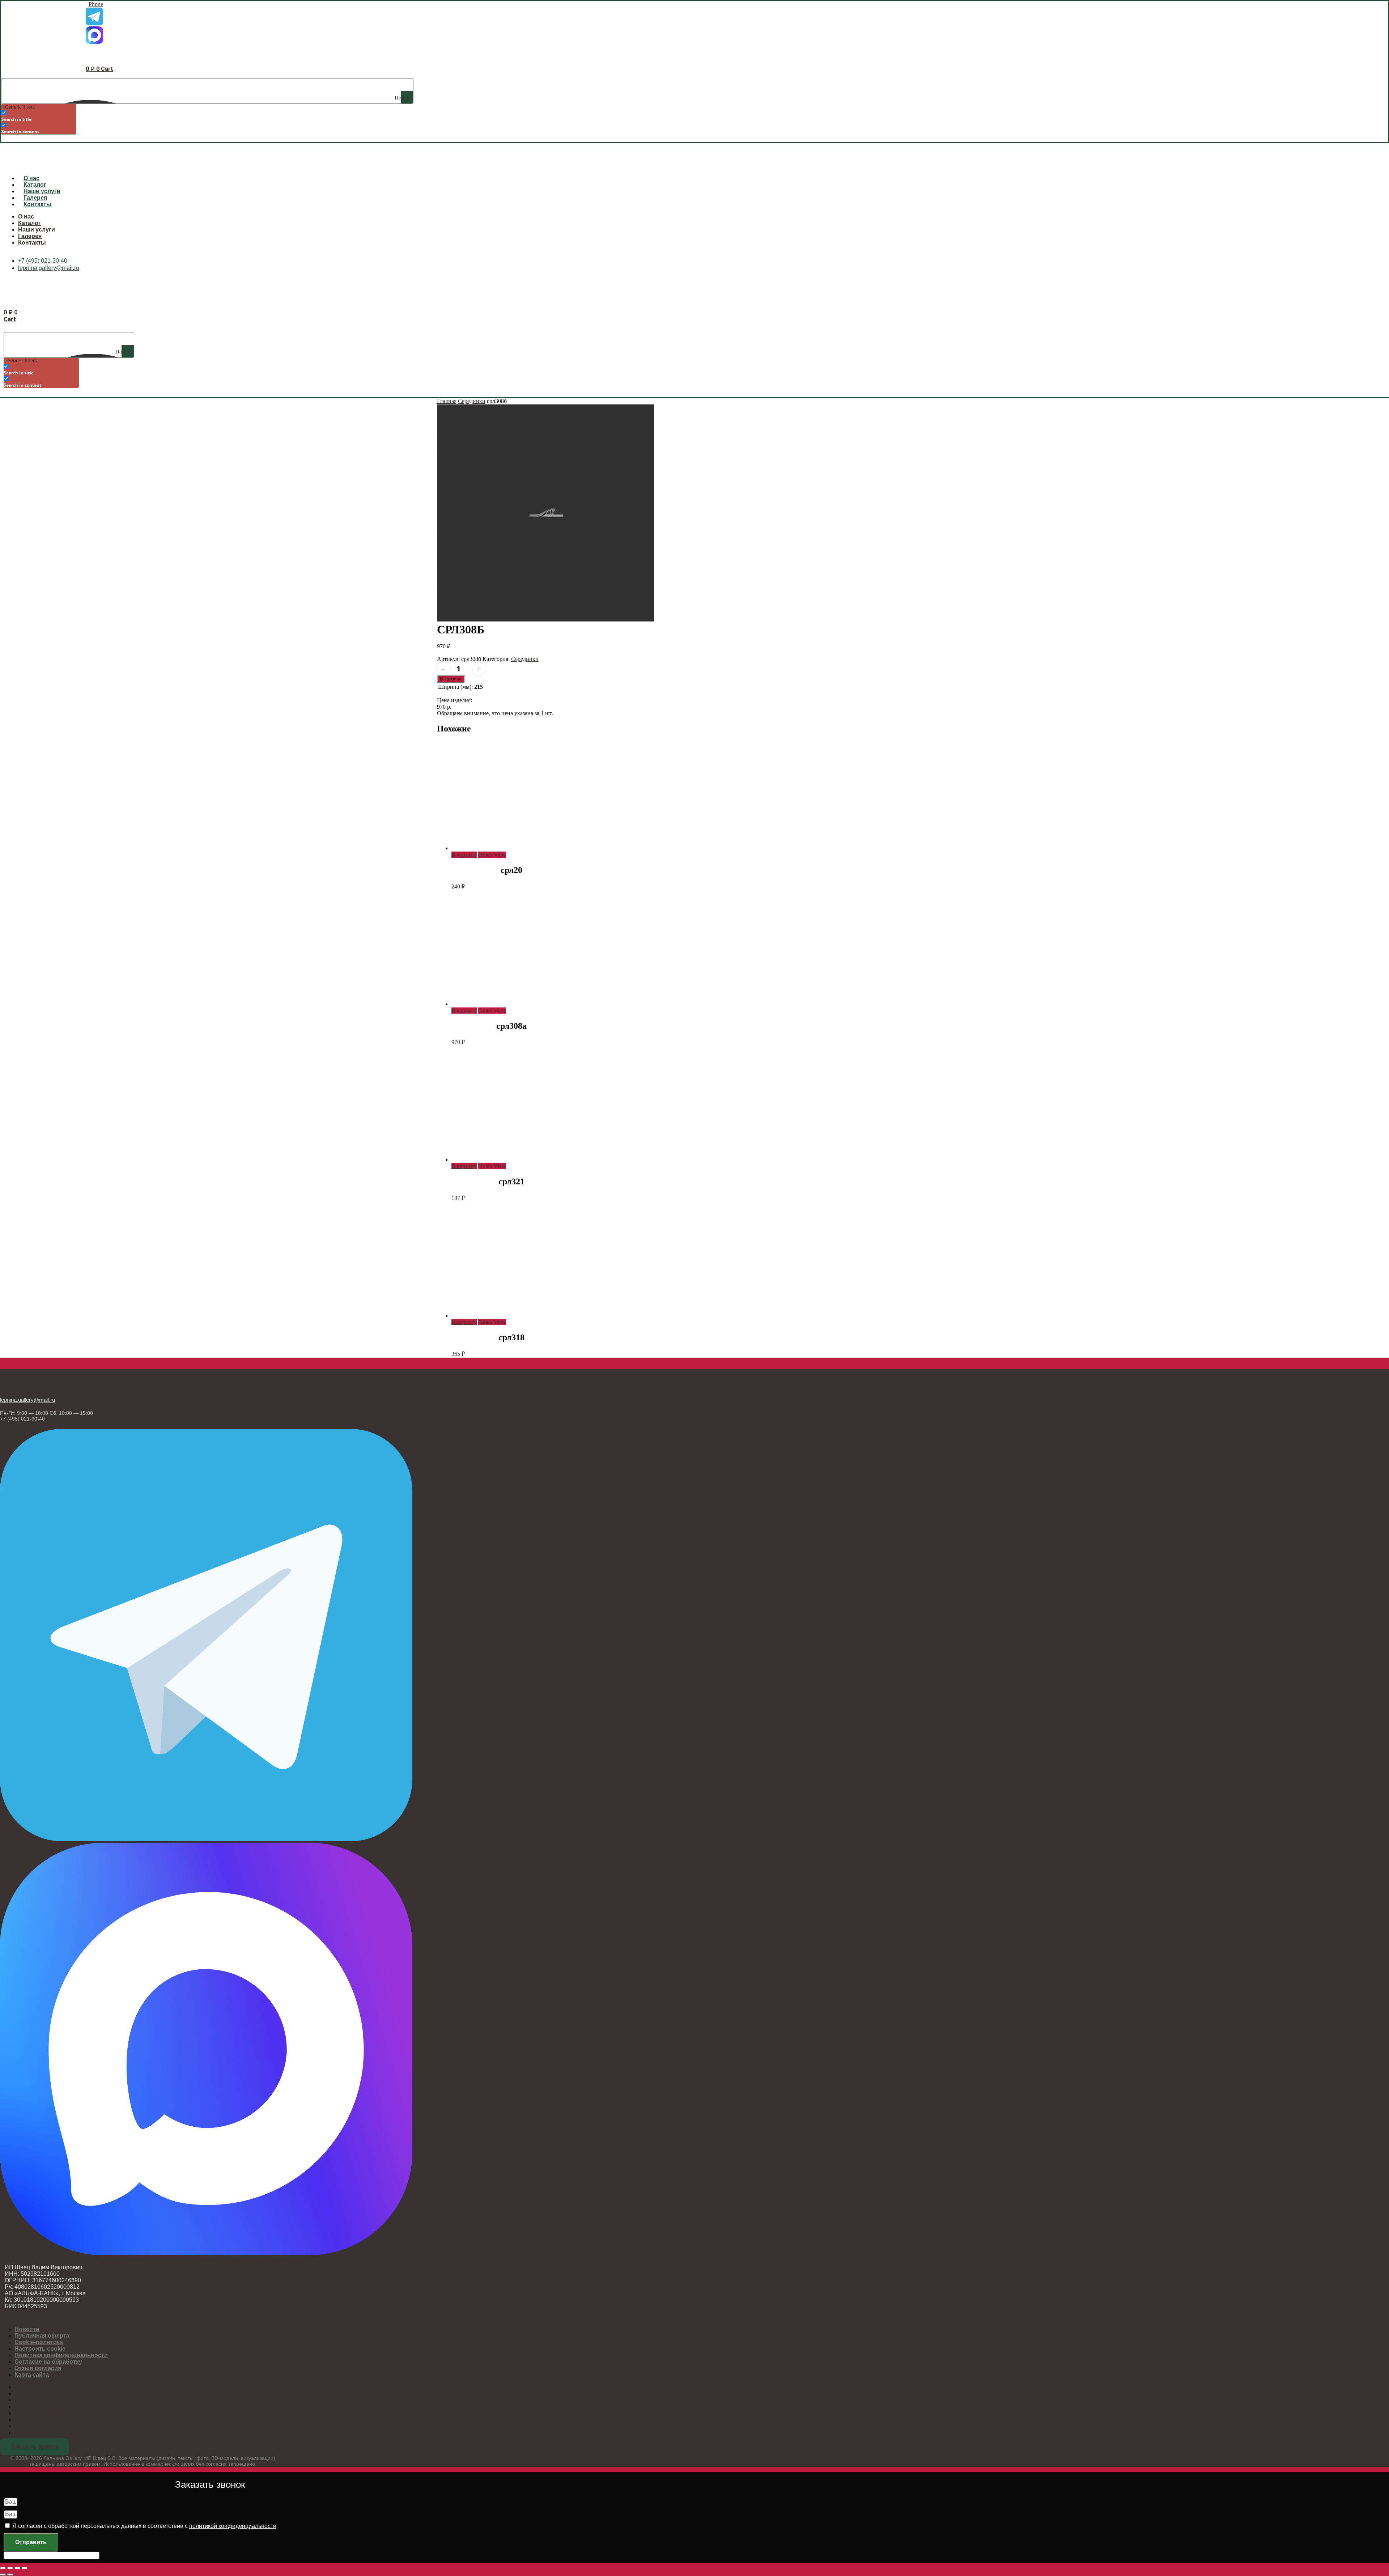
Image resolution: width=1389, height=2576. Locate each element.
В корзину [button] (464, 855)
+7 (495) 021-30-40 (22, 1419)
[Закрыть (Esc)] (25, 2568)
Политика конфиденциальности (61, 2355)
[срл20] (506, 848)
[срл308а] (506, 1004)
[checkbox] (38, 116)
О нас (31, 178)
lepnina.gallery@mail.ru (27, 1400)
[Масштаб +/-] (3, 2568)
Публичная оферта (42, 2336)
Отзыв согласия (38, 2368)
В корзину (451, 679)
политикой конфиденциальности (233, 2526)
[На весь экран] (10, 2568)
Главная (447, 401)
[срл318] (506, 1315)
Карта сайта (32, 2375)
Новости (27, 2329)
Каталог (35, 185)
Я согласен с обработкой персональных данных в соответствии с (144, 2526)
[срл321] (506, 1160)
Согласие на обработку (48, 2362)
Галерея (35, 198)
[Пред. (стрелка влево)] (3, 2575)
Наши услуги (42, 191)
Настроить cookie (40, 2349)
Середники (472, 401)
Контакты (37, 204)
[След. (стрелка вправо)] (10, 2575)
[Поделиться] (17, 2568)
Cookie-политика (39, 2342)
